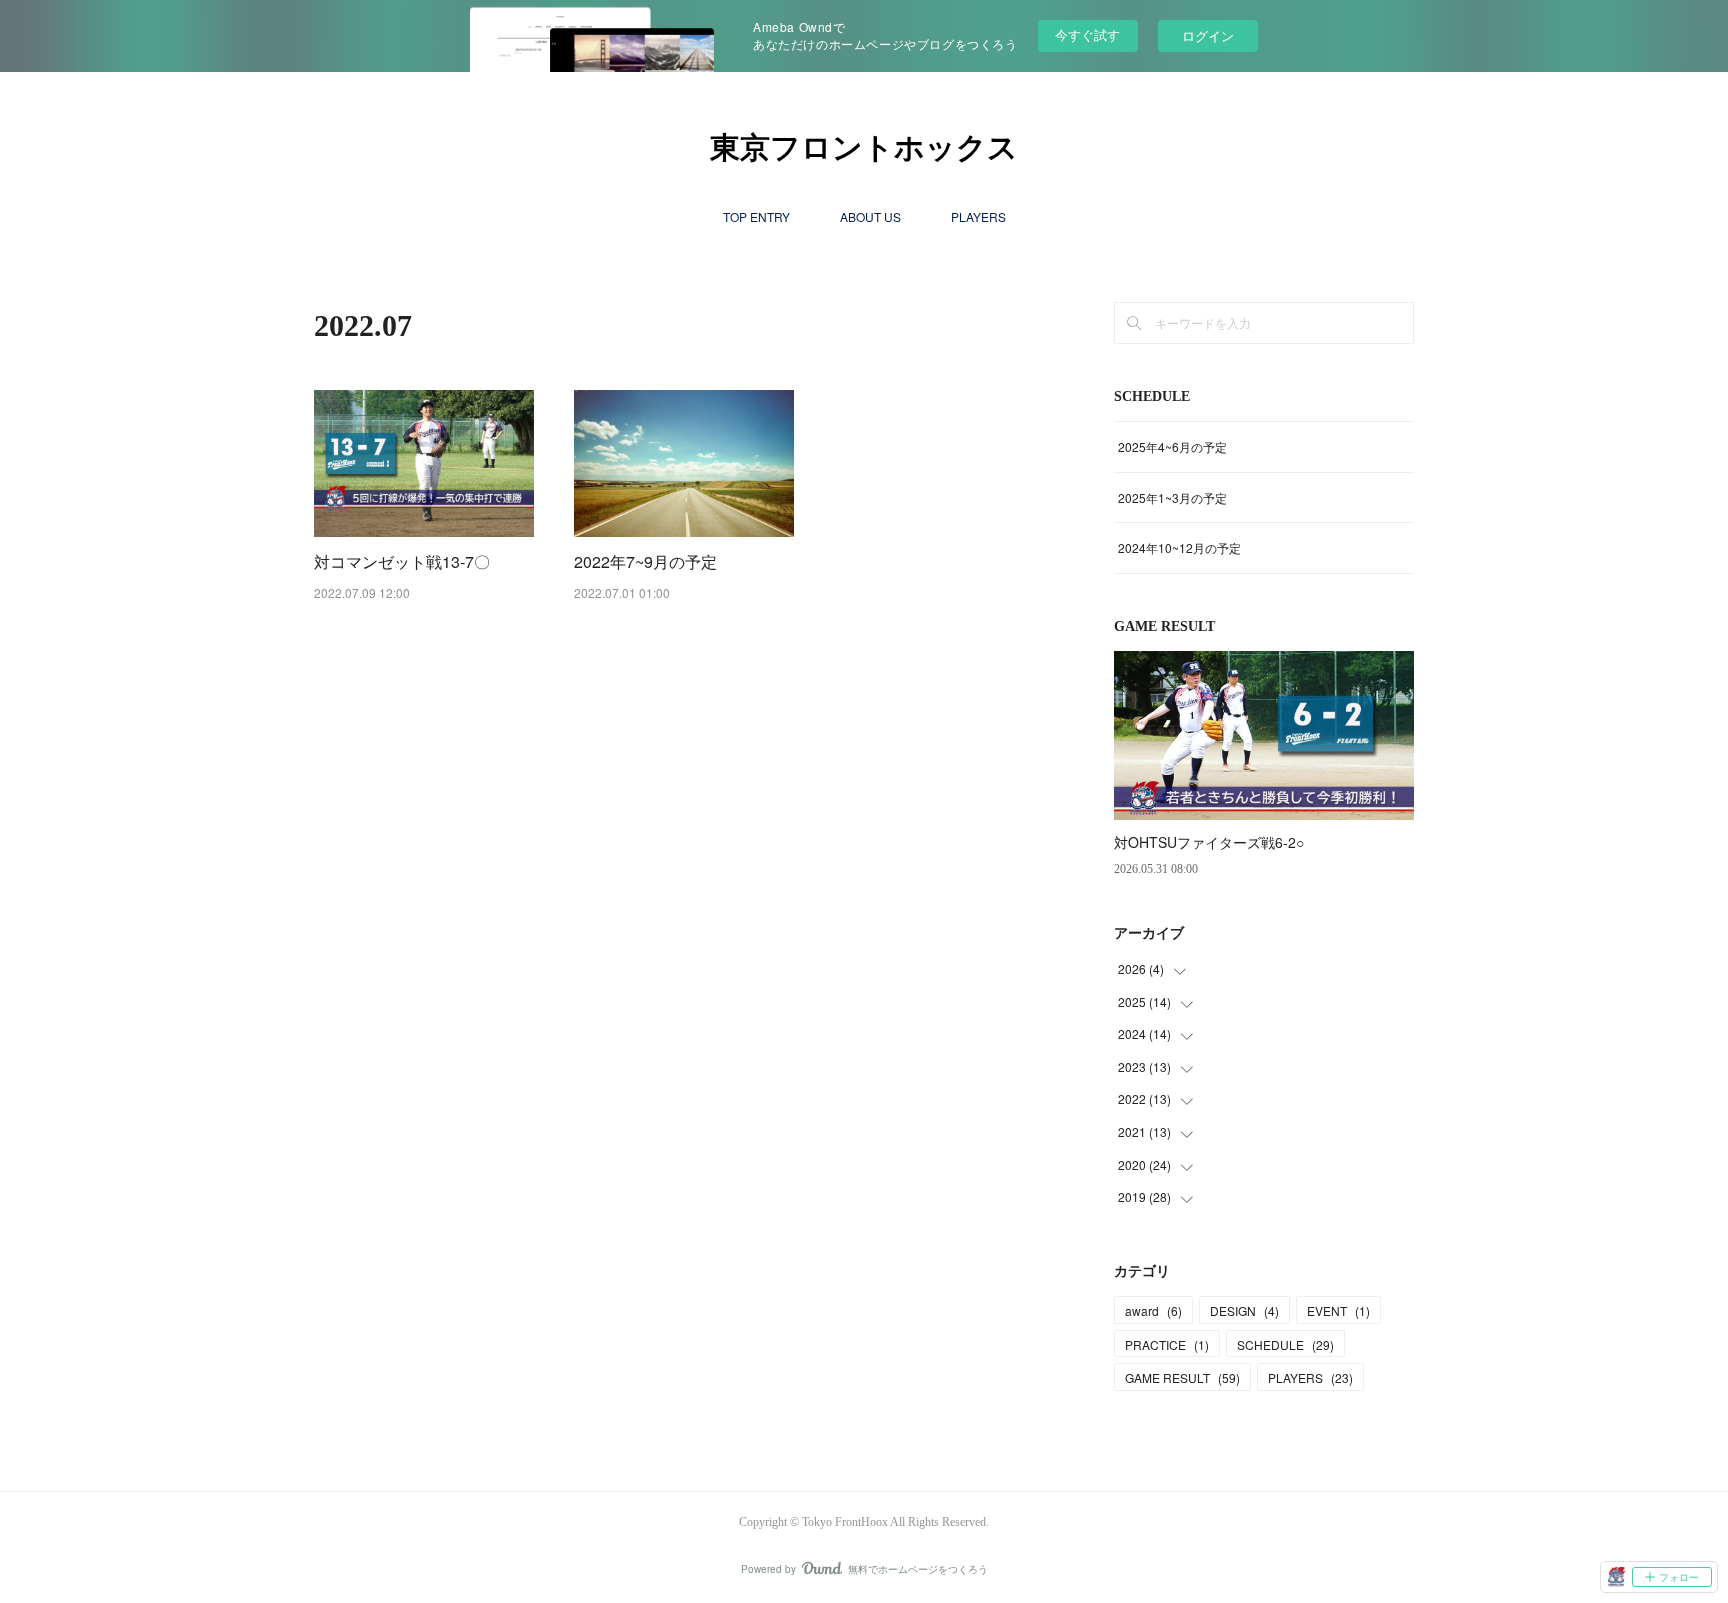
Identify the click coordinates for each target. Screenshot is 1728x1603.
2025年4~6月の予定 (1172, 446)
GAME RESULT (1182, 1377)
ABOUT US (870, 216)
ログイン (1208, 35)
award (1153, 1310)
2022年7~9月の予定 (645, 561)
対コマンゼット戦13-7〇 (402, 561)
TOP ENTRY (756, 216)
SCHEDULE (1285, 1344)
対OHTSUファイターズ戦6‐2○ (1209, 842)
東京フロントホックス (864, 147)
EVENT (1338, 1310)
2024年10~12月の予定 (1179, 547)
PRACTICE (1167, 1344)
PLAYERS (978, 216)
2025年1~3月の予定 (1172, 497)
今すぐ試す (1087, 34)
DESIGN (1244, 1310)
